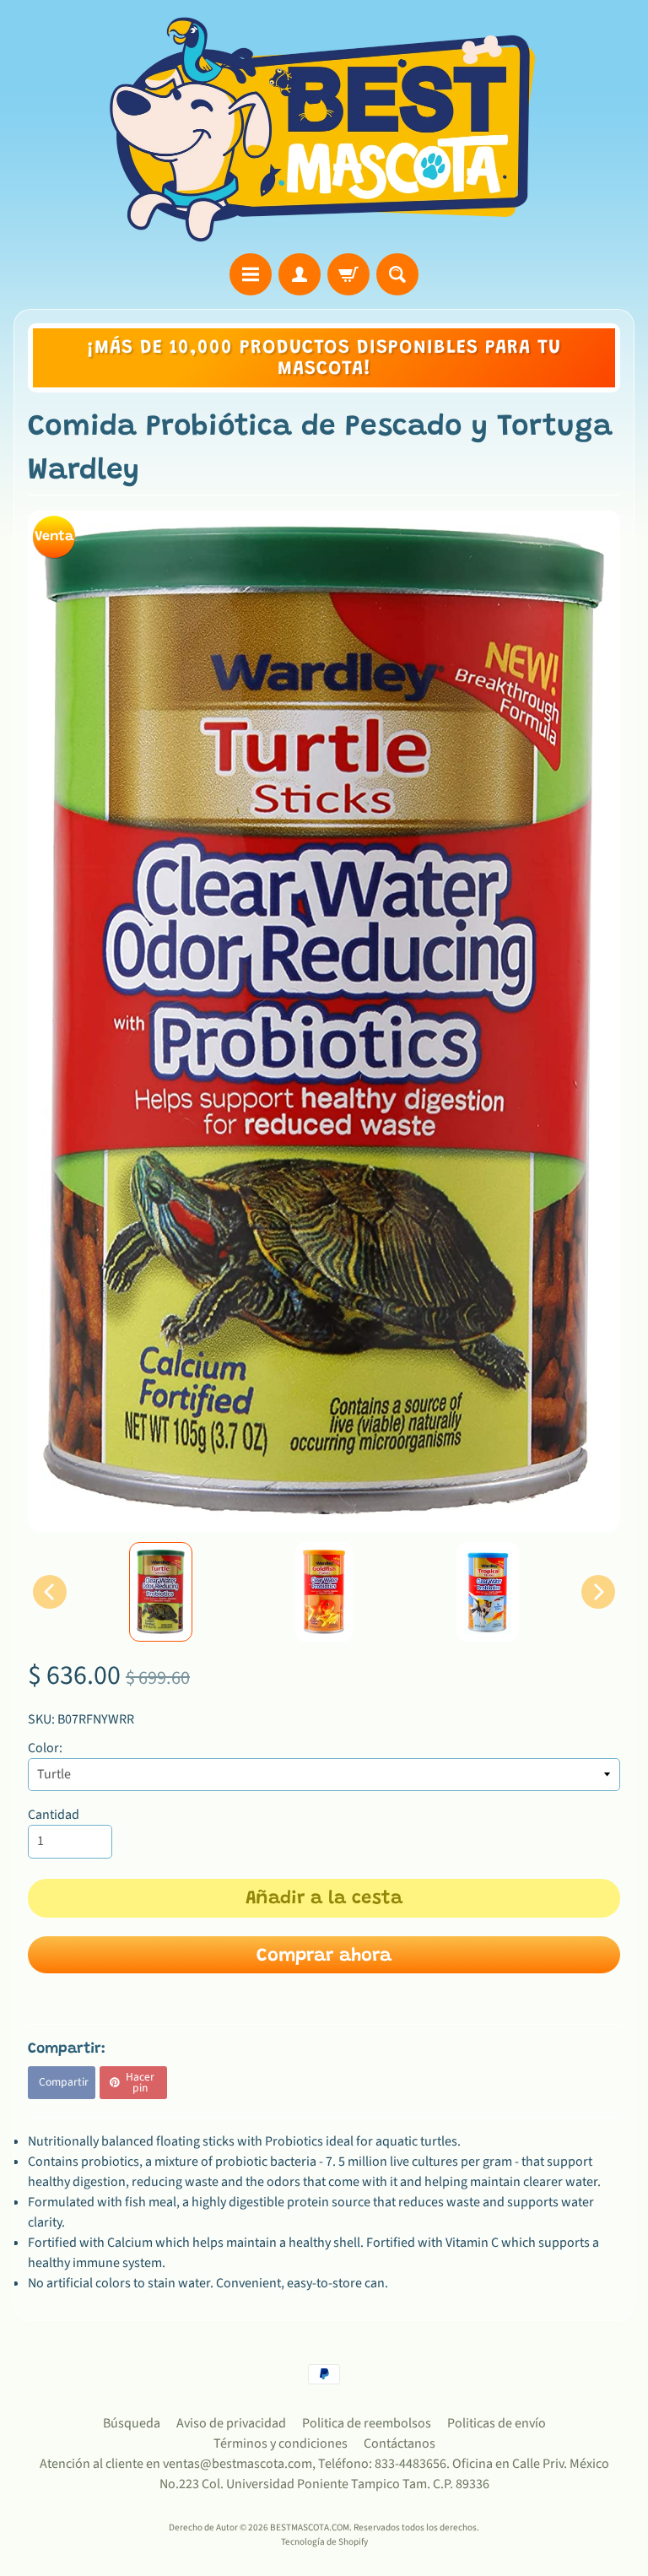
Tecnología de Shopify (324, 2542)
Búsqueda (132, 2423)
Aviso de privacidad (231, 2423)
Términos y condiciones (281, 2443)
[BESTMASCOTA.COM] (324, 129)
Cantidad (54, 1815)
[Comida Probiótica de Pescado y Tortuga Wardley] (161, 1592)
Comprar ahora (324, 1956)
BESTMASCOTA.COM (310, 2527)
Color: (45, 1748)
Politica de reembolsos (367, 2423)
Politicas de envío (497, 2423)
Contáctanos (400, 2443)
